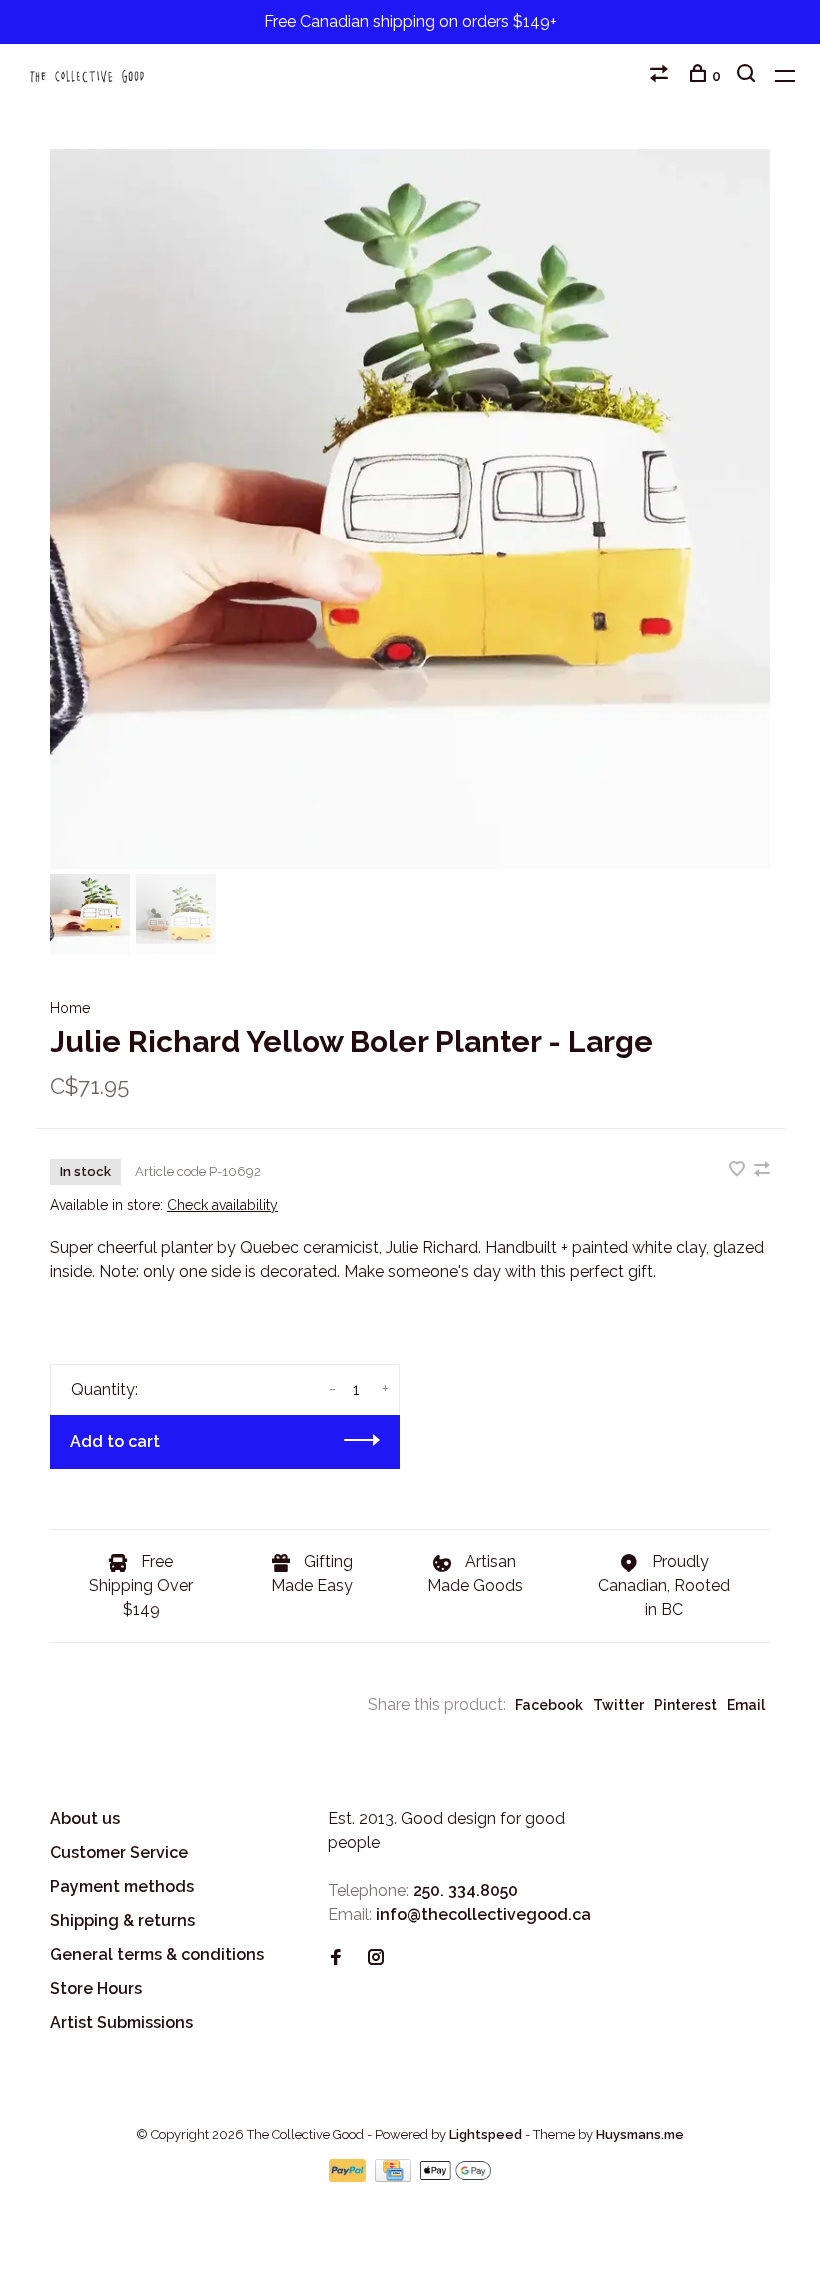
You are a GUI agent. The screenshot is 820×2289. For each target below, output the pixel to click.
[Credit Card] (395, 2176)
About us (85, 1818)
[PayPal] (349, 2176)
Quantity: (104, 1389)
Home (70, 1008)
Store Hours (96, 1988)
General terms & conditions (157, 1954)
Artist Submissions (121, 2022)
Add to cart (115, 1441)
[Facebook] (336, 1958)
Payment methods (122, 1886)
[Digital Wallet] (455, 2176)
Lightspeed (485, 2134)
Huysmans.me (640, 2134)
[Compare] (661, 76)
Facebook (549, 1705)
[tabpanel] (410, 509)
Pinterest (685, 1705)
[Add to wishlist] (739, 1170)
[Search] (748, 76)
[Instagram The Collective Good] (376, 1958)
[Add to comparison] (762, 1170)
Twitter (618, 1705)
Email (746, 1705)
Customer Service (119, 1852)
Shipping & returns (122, 1920)
